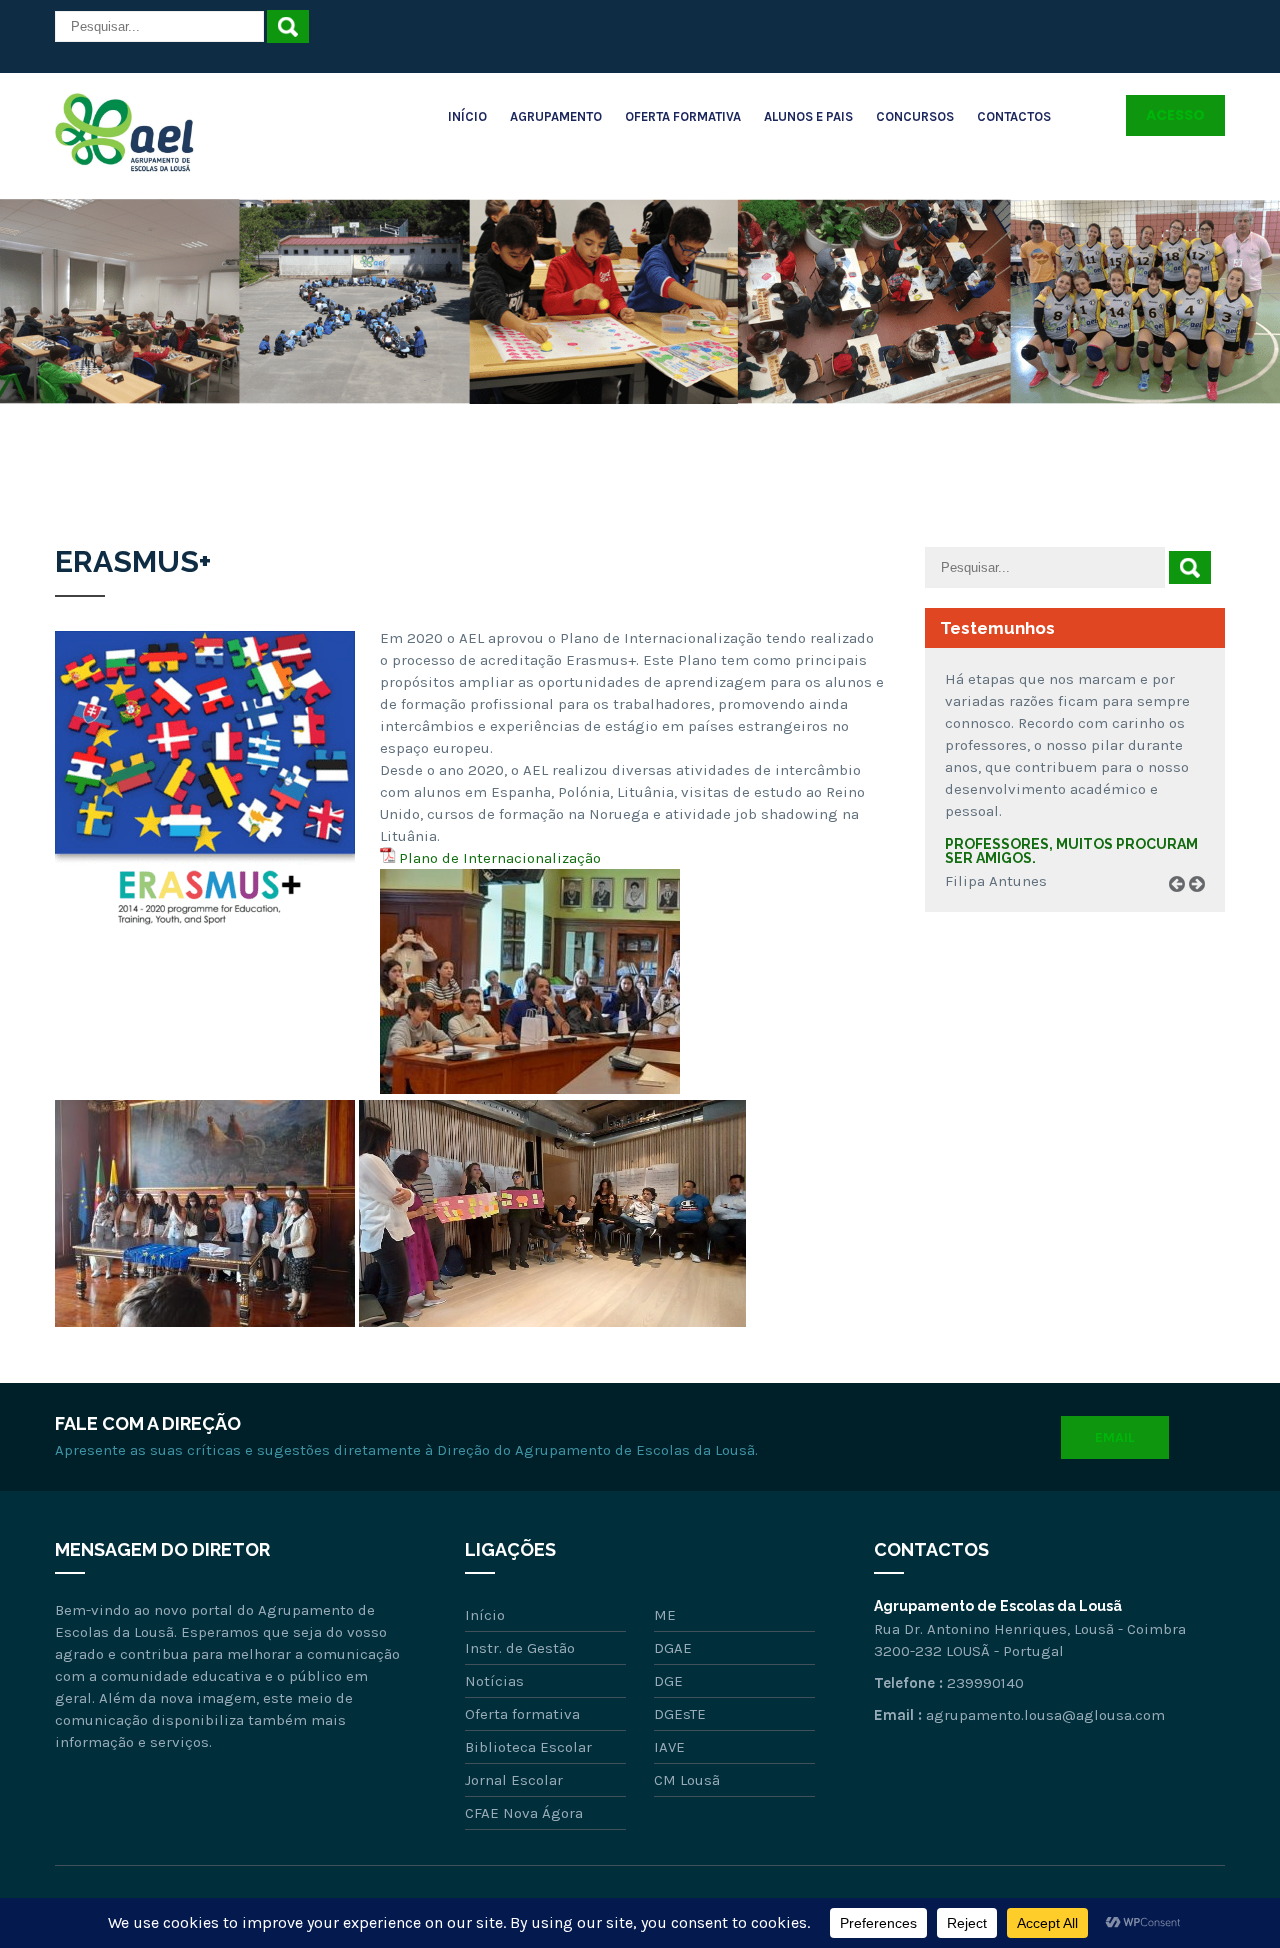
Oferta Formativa (683, 116)
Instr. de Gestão (520, 1648)
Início (467, 116)
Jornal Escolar (514, 1780)
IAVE (669, 1747)
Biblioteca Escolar (528, 1747)
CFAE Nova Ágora (524, 1813)
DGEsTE (680, 1714)
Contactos (1014, 116)
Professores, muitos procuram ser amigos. (1071, 851)
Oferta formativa (522, 1714)
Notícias (494, 1681)
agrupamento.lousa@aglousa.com (1045, 1715)
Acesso (1175, 115)
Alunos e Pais (808, 116)
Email (1115, 1437)
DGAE (673, 1648)
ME (665, 1615)
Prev (1184, 906)
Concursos (915, 116)
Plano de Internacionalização (500, 858)
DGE (668, 1681)
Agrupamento (556, 116)
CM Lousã (687, 1780)
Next (1204, 906)
